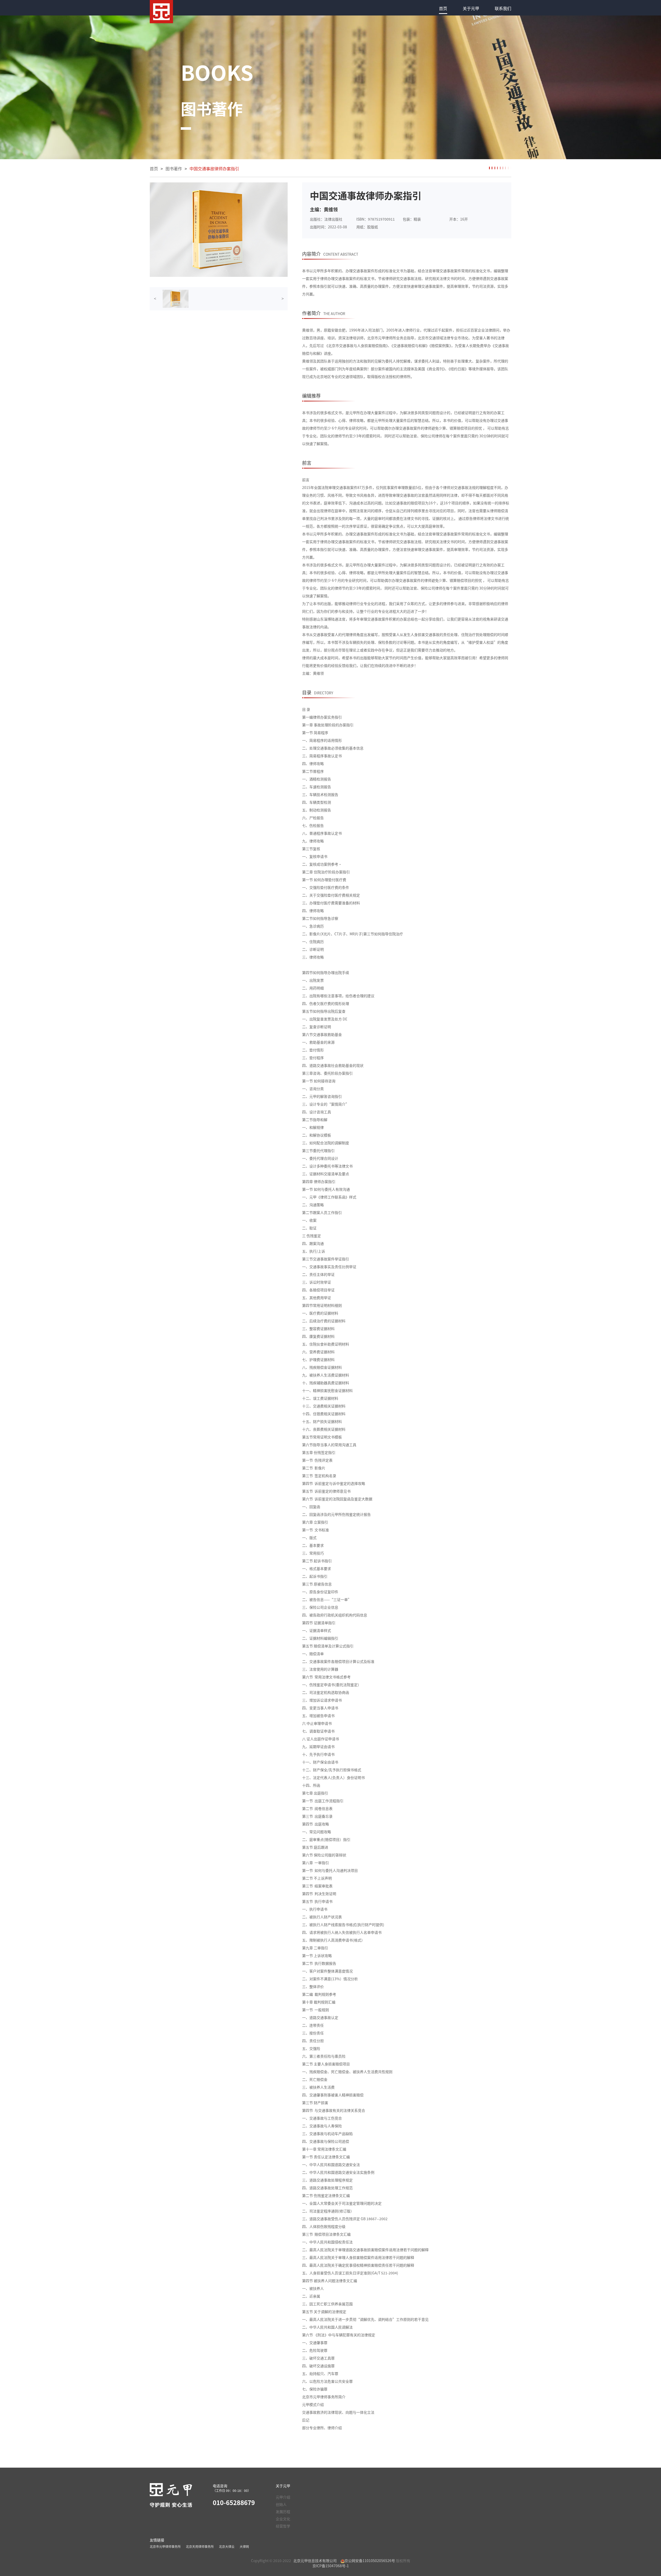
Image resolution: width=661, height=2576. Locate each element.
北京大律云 (227, 2546)
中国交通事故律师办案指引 (214, 168)
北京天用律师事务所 (200, 2546)
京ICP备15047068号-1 (331, 2566)
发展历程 (283, 2511)
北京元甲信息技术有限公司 (315, 2561)
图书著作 (174, 168)
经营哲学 (283, 2526)
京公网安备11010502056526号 (370, 2561)
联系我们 (503, 8)
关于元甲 (471, 8)
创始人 (281, 2504)
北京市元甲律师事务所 (165, 2546)
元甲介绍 (283, 2497)
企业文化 (283, 2519)
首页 (443, 8)
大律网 (244, 2546)
